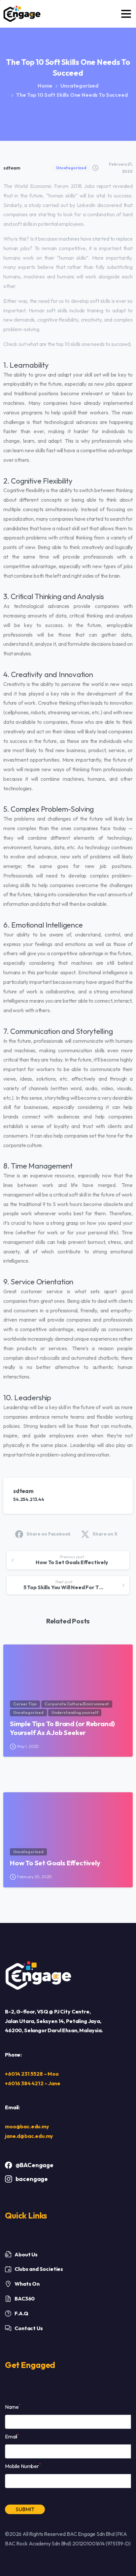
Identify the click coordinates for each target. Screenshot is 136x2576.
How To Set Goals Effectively (55, 1863)
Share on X (105, 1534)
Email (12, 2436)
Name (13, 2406)
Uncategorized (79, 86)
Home (45, 86)
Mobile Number (23, 2466)
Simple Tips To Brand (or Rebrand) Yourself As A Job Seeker (62, 1728)
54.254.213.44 (29, 1499)
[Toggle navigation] (126, 14)
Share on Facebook (48, 1534)
